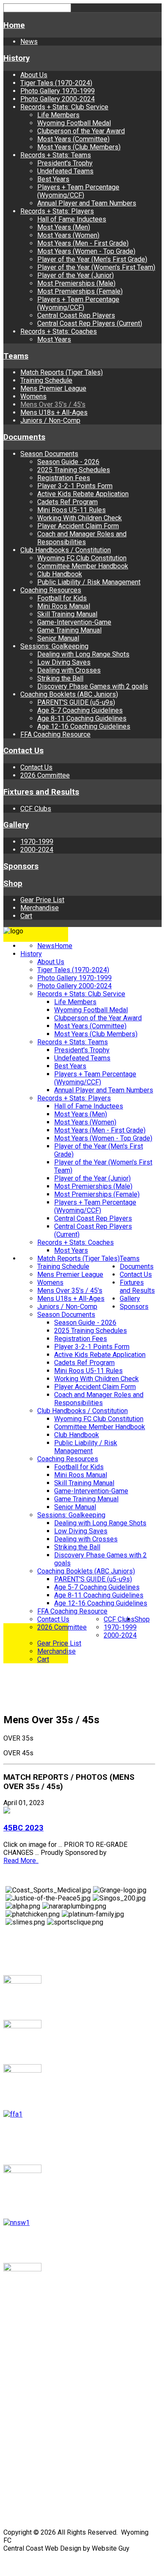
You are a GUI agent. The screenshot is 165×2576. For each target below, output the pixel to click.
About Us (34, 75)
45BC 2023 (23, 1828)
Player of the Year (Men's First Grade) (92, 259)
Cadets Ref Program (67, 502)
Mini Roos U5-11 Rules (71, 510)
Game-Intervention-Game (74, 622)
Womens (33, 396)
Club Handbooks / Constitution (66, 550)
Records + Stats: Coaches (59, 331)
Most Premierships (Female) (80, 291)
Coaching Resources (51, 590)
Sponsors (21, 866)
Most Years (54, 339)
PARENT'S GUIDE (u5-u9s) (76, 702)
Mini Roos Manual (64, 606)
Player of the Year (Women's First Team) (96, 267)
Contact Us (23, 751)
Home (14, 25)
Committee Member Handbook (83, 566)
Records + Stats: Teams (56, 155)
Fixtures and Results (41, 792)
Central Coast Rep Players (76, 315)
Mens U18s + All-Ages (54, 412)
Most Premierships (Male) (76, 283)
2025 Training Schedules (74, 470)
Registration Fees (64, 478)
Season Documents (49, 454)
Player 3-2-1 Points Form (75, 486)
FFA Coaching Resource (55, 734)
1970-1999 (37, 842)
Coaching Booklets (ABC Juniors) (69, 694)
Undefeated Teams (65, 171)
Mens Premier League (53, 388)
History (16, 58)
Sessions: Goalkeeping (54, 646)
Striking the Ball (60, 678)
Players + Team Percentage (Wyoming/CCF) (78, 191)
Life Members (58, 115)
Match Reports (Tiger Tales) (62, 372)
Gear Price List (42, 900)
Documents (24, 437)
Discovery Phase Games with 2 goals (93, 686)
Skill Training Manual (67, 614)
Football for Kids (62, 598)
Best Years (53, 179)
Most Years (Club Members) (79, 147)
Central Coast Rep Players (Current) (90, 323)
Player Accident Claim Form (78, 526)
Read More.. (21, 1861)
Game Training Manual (69, 630)
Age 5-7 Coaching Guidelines (80, 710)
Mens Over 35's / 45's (53, 404)
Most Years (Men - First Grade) (83, 243)
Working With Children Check (80, 518)
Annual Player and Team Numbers (87, 203)
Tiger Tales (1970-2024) (56, 83)
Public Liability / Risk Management (89, 582)
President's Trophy (65, 163)
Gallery (16, 825)
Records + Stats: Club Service (64, 107)
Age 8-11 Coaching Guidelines (82, 718)
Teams (16, 356)
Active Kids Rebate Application (83, 494)
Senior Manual (58, 638)
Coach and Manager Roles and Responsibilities (82, 538)
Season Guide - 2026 (68, 462)
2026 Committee (45, 775)
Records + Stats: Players (57, 211)
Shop (13, 884)
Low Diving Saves (64, 662)
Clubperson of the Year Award (81, 131)
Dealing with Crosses (69, 670)
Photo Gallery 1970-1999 (58, 91)
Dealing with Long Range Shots (83, 654)
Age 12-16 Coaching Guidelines (84, 726)
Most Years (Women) (68, 235)
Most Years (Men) (64, 227)
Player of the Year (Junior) (76, 275)
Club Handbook (60, 574)
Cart (26, 916)
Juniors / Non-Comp (50, 420)
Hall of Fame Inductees (72, 219)
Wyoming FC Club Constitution (82, 558)
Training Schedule (46, 380)
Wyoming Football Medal (74, 123)
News (29, 42)
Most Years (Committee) (73, 139)
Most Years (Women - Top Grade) (86, 251)
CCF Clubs (36, 809)
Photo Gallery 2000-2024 (58, 99)
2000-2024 (37, 850)
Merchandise (40, 908)
